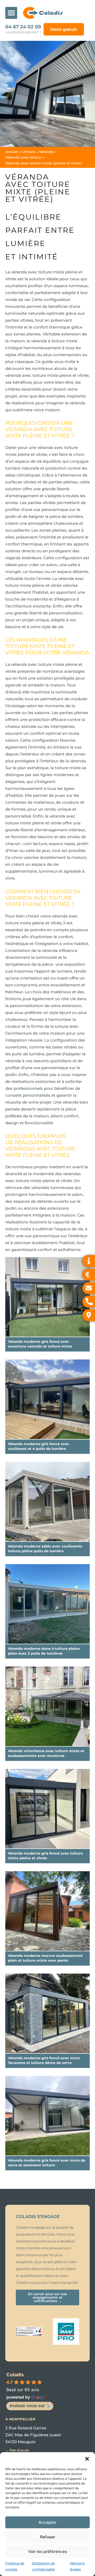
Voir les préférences (48, 2551)
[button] (87, 2459)
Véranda (46, 152)
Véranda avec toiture (23, 157)
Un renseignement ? (23, 32)
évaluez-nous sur (27, 2406)
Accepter (47, 2522)
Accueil (12, 152)
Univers (29, 152)
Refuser (48, 2537)
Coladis (15, 2375)
